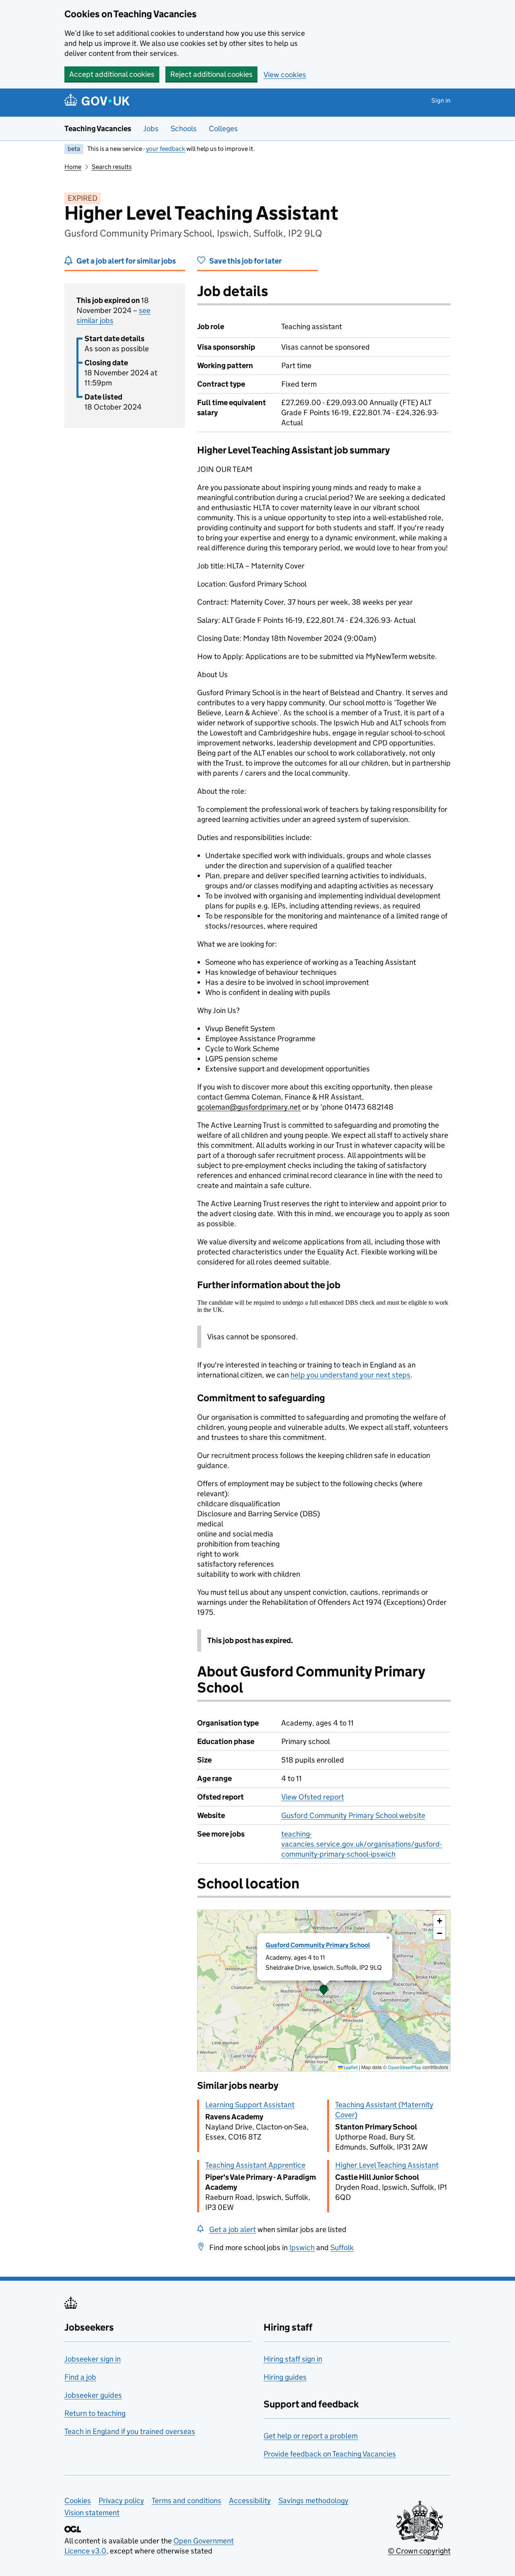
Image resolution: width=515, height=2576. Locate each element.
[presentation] (324, 1991)
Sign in (441, 100)
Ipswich (302, 2248)
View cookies (285, 75)
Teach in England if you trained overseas (130, 2431)
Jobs (151, 129)
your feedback (166, 149)
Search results (112, 167)
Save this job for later (245, 261)
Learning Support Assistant (250, 2105)
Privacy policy (121, 2501)
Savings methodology (313, 2501)
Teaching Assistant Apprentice (255, 2165)
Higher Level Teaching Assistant (387, 2165)
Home (73, 167)
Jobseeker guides (93, 2395)
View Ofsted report (313, 1797)
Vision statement (92, 2513)
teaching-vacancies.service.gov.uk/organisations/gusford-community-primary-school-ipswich (362, 1844)
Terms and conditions (186, 2501)
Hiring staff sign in (293, 2359)
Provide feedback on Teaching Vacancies (330, 2454)
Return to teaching (95, 2413)
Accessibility (250, 2501)
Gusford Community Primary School (318, 1945)
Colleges (223, 129)
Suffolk (342, 2248)
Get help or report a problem (311, 2436)
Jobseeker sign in (93, 2359)
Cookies (78, 2501)
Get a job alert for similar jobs (126, 261)
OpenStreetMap (405, 2067)
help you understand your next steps (350, 1375)
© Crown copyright (419, 2551)
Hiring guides (285, 2377)
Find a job (80, 2377)
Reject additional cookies (211, 74)
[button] (324, 1991)
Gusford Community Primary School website (353, 1815)
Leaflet (350, 2067)
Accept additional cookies (112, 74)
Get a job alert (233, 2229)
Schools (184, 129)
